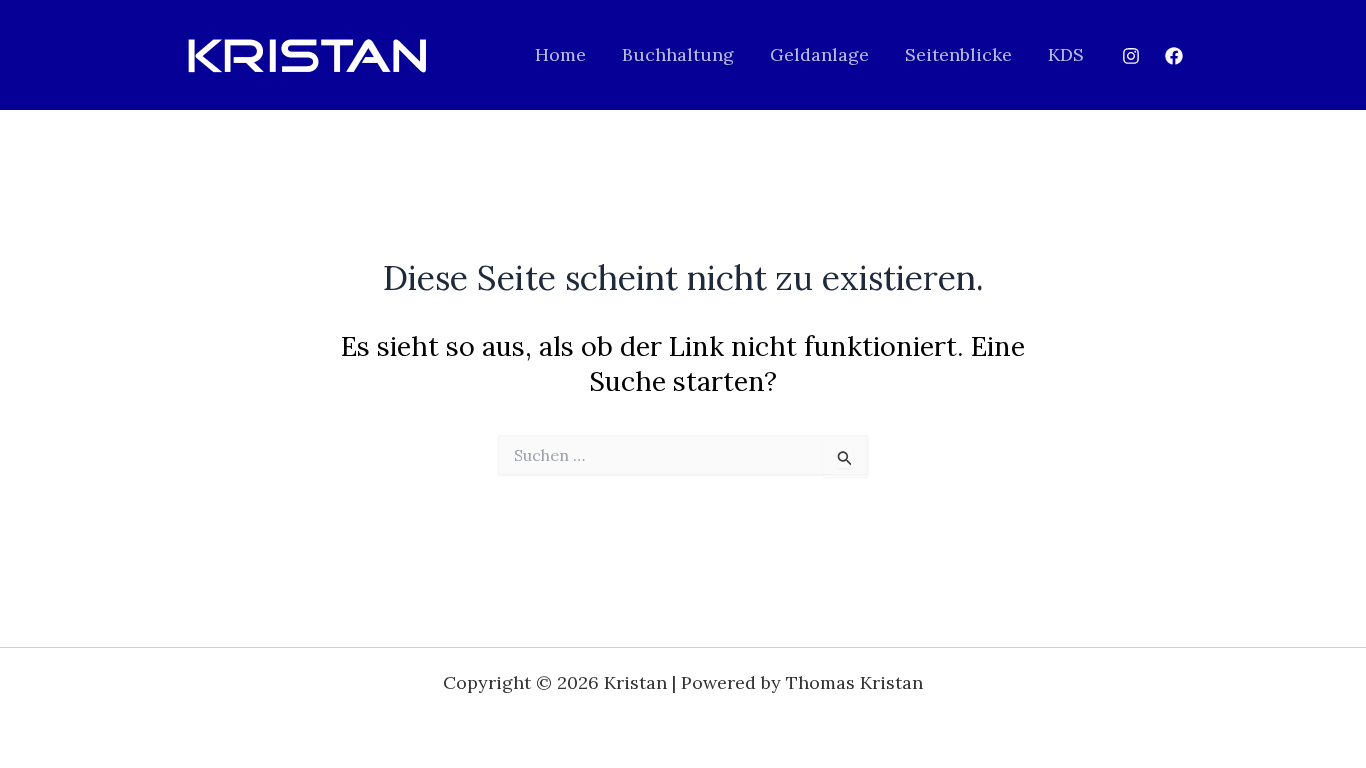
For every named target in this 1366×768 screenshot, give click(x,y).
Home (560, 54)
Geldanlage (819, 54)
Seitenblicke (958, 54)
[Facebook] (1174, 56)
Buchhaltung (678, 54)
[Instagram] (1131, 56)
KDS (1066, 54)
